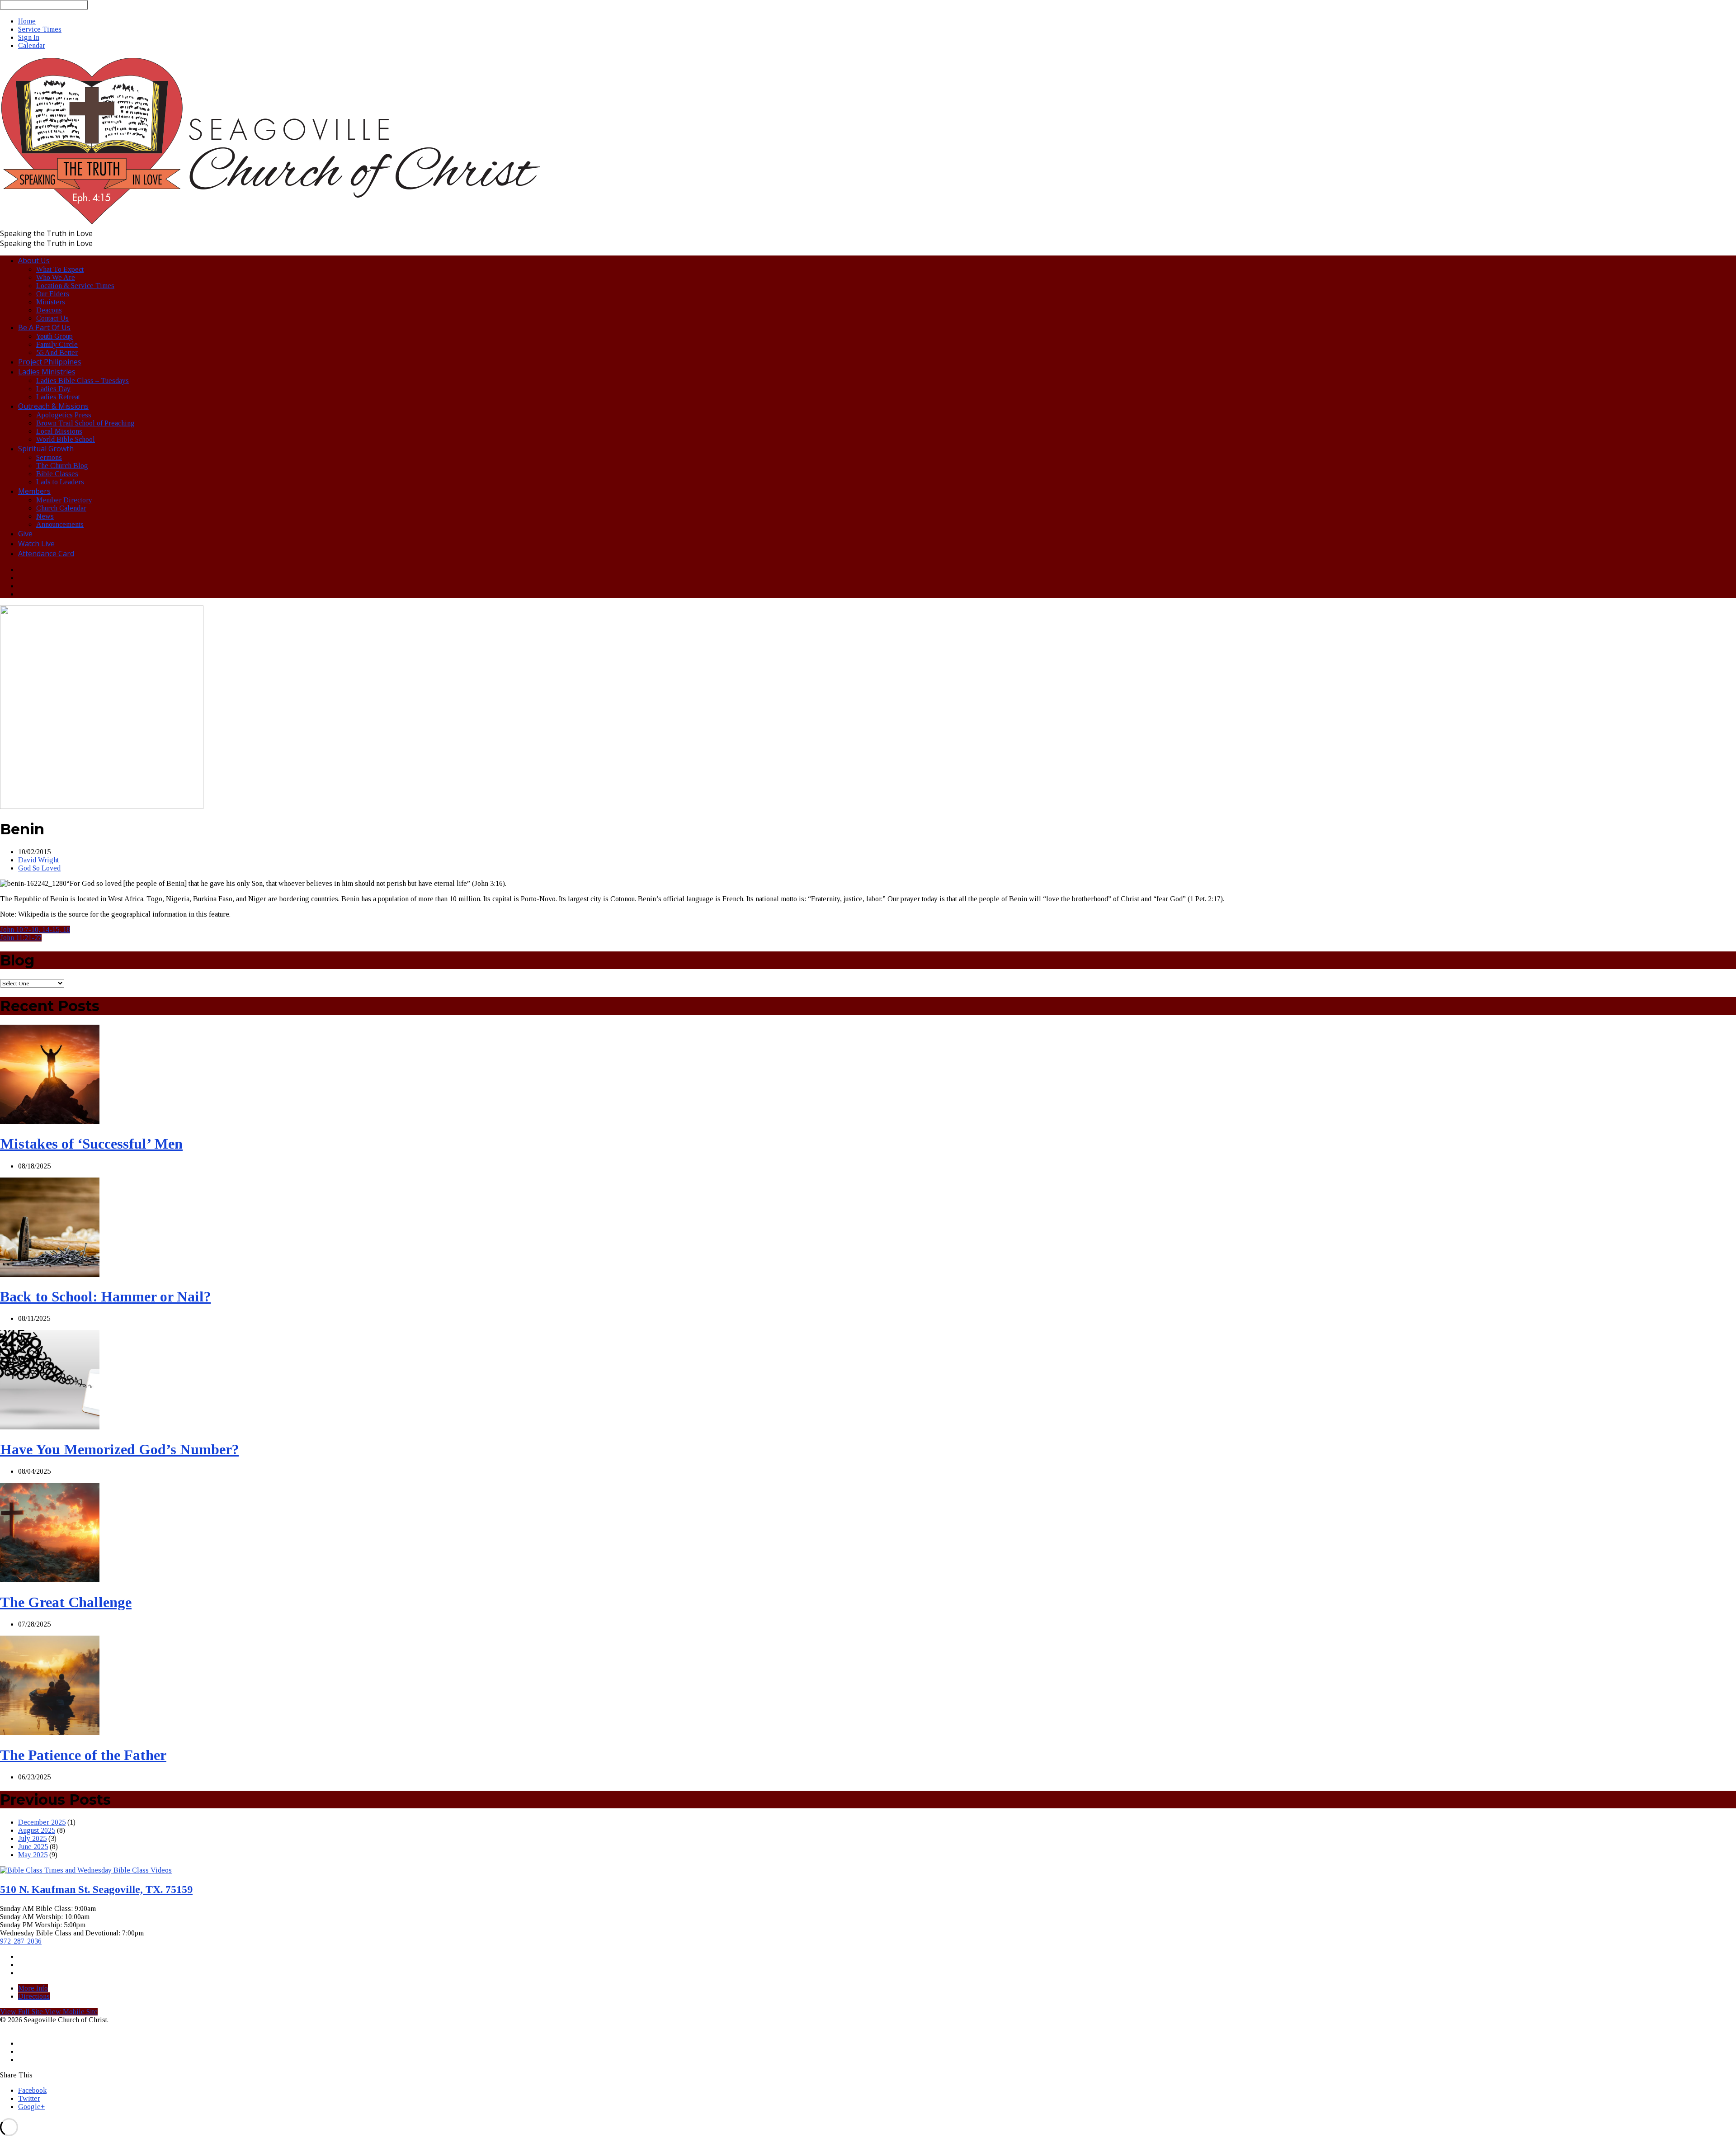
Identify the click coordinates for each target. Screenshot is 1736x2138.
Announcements (60, 524)
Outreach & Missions (53, 406)
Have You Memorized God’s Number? (119, 1449)
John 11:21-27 (21, 938)
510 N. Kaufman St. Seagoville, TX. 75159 (96, 1889)
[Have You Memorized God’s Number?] (50, 1427)
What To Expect (60, 269)
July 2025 (32, 1838)
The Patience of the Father (83, 1755)
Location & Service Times (75, 286)
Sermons (49, 457)
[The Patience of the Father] (50, 1733)
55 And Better (57, 352)
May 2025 (33, 1855)
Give (25, 534)
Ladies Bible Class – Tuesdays (83, 381)
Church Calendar (61, 508)
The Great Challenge (66, 1602)
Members (34, 491)
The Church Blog (62, 466)
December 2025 (42, 1822)
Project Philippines (50, 362)
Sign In (29, 37)
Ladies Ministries (47, 372)
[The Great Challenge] (50, 1580)
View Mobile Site (71, 2012)
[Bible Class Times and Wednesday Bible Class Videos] (86, 1870)
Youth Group (54, 336)
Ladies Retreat (58, 397)
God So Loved (39, 868)
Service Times (40, 29)
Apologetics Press (64, 415)
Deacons (49, 310)
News (45, 516)
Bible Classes (57, 474)
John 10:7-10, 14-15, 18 (35, 929)
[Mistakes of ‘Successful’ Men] (50, 1122)
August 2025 (37, 1830)
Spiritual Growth (46, 449)
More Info (33, 1988)
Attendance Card (46, 553)
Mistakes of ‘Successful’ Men (91, 1144)
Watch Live (36, 544)
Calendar (32, 45)
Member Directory (64, 500)
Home (27, 21)
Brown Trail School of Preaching (85, 423)
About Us (34, 260)
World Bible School (66, 439)
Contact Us (52, 318)
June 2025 (33, 1847)
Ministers (51, 302)
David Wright (38, 860)
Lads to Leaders (60, 482)
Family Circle (57, 344)
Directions (34, 1996)
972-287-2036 (21, 1941)
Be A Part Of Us (44, 327)
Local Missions (59, 431)
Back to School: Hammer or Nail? (105, 1296)
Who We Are (56, 277)
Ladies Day (53, 389)
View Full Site (22, 2012)
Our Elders (53, 294)
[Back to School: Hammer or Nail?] (50, 1275)
